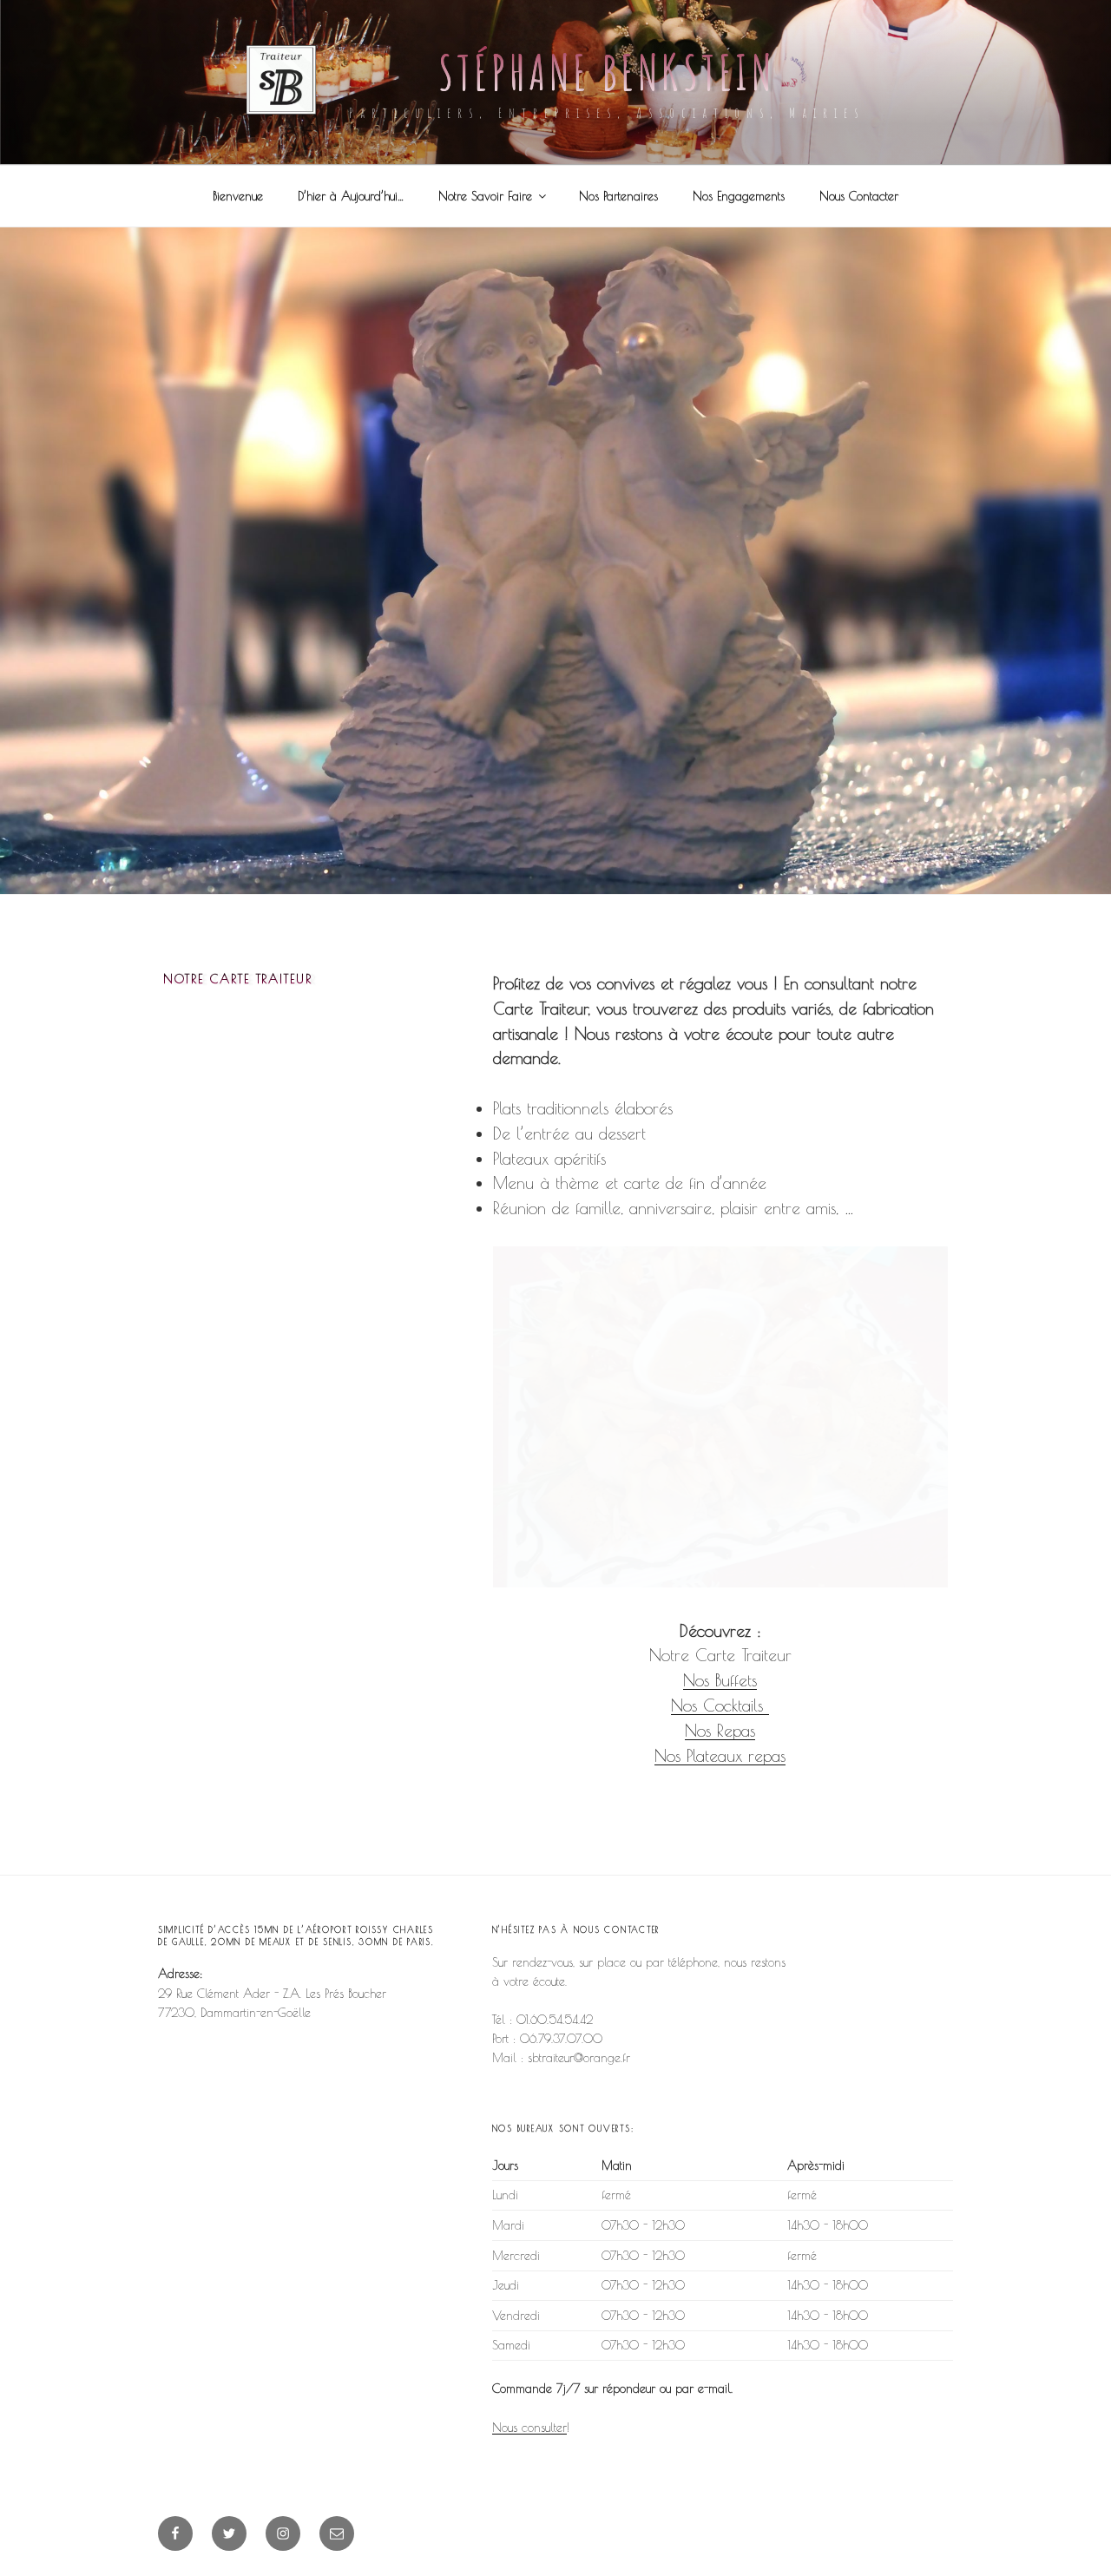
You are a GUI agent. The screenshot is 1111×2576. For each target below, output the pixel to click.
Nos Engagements (739, 196)
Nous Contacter (859, 196)
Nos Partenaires (618, 196)
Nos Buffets (720, 1680)
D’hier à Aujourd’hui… (351, 196)
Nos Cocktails (717, 1705)
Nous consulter (529, 2428)
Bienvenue (238, 196)
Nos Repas (720, 1731)
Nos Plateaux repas (720, 1756)
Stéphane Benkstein (607, 72)
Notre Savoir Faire (485, 196)
